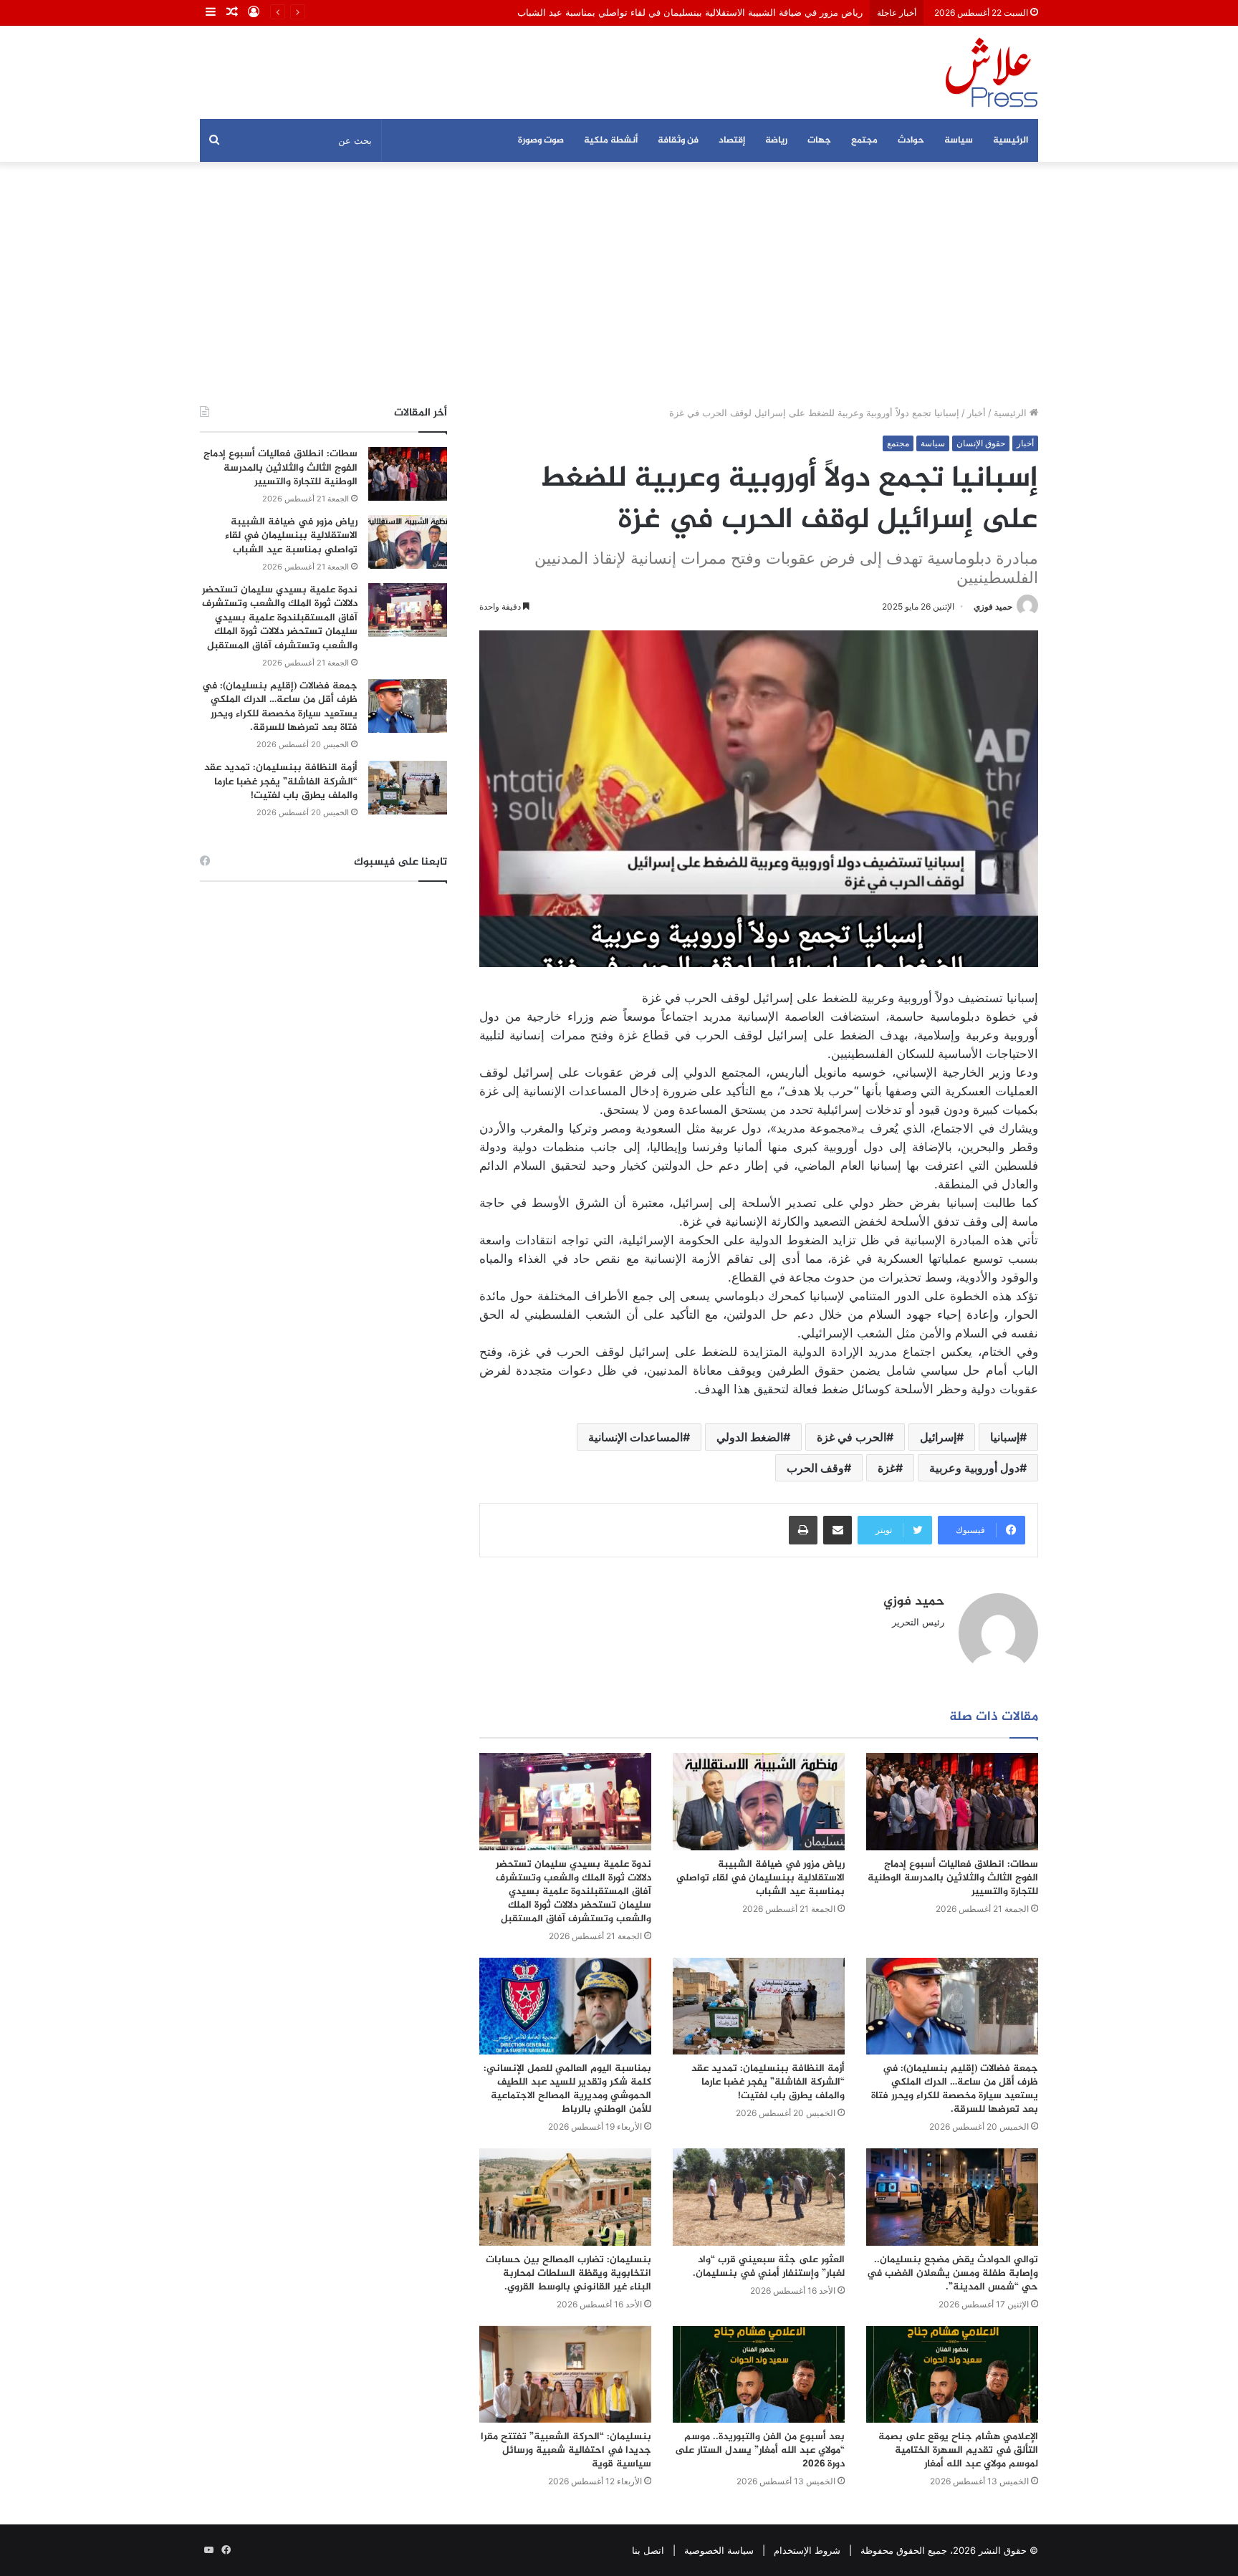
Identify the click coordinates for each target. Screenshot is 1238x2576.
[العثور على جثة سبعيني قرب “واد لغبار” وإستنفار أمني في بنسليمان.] (759, 2197)
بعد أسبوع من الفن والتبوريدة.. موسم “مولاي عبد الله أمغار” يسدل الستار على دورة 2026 (760, 2450)
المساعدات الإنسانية (635, 1437)
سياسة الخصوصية (719, 2550)
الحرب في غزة (851, 1437)
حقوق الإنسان (981, 443)
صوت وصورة (541, 140)
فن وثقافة (678, 140)
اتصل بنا (648, 2550)
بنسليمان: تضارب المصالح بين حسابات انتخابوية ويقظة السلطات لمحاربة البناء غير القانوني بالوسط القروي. (568, 2273)
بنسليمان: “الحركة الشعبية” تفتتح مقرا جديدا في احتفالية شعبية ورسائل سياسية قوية (566, 2450)
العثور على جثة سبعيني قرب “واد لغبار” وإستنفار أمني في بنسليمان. (769, 2267)
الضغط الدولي (750, 1437)
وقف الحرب (815, 1468)
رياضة (776, 140)
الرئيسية (1011, 140)
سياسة (959, 140)
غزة (887, 1468)
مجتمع (864, 140)
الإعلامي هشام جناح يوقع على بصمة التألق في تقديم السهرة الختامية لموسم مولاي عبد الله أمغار (958, 2450)
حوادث (911, 140)
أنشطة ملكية (611, 140)
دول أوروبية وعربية (974, 1468)
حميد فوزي (993, 606)
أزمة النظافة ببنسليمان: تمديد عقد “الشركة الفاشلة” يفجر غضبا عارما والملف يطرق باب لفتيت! (768, 2082)
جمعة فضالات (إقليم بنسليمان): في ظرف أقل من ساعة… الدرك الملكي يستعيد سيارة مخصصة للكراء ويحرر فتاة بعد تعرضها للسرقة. (955, 2089)
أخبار (977, 413)
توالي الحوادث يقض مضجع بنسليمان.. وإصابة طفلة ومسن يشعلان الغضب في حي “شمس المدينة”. (953, 2273)
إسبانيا (1005, 1437)
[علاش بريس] (992, 72)
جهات (819, 140)
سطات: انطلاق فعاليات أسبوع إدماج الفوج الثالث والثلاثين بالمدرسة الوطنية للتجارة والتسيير (953, 1878)
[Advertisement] (619, 284)
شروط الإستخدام (807, 2550)
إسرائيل (938, 1437)
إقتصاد (732, 140)
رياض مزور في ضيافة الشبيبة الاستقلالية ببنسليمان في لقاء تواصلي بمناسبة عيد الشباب (690, 12)
